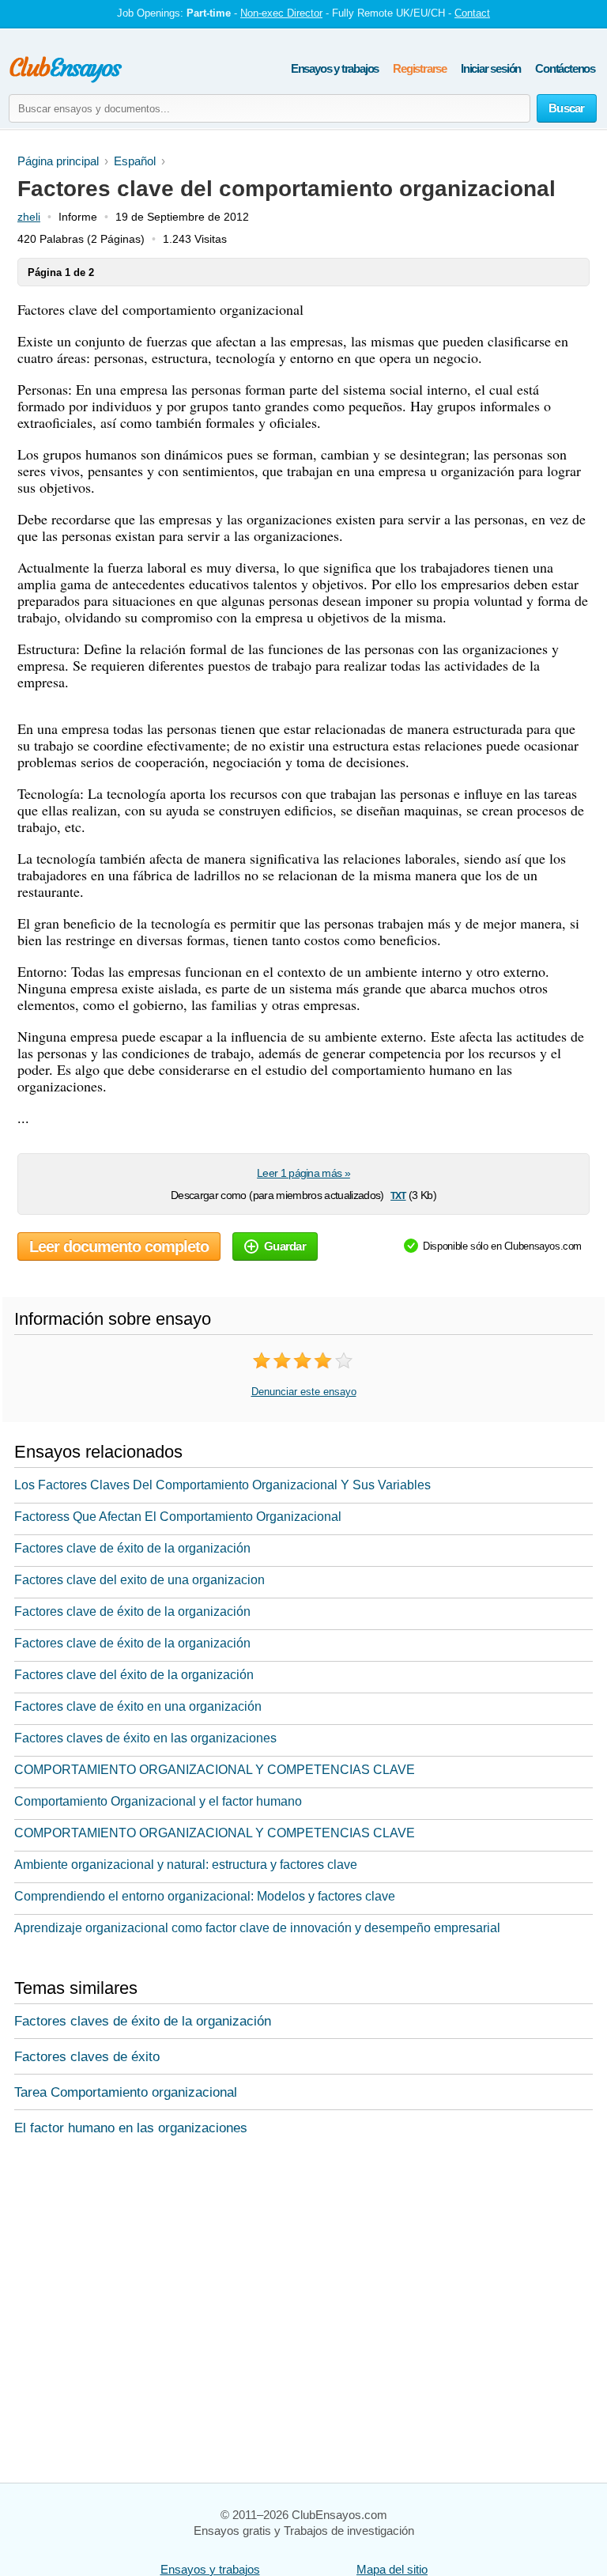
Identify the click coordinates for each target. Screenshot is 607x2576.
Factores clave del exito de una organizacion (139, 1580)
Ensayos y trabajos (335, 68)
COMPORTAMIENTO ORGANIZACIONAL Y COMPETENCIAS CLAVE (215, 1770)
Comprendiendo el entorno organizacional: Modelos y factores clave (205, 1896)
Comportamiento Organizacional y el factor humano (158, 1801)
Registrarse (420, 68)
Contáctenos (565, 68)
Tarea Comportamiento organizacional (126, 2092)
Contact (472, 13)
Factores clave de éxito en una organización (138, 1706)
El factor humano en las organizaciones (131, 2128)
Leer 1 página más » (303, 1173)
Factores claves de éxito (87, 2057)
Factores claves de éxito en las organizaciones (145, 1738)
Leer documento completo (119, 1246)
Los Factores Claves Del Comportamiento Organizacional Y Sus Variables (222, 1485)
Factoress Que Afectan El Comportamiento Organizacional (178, 1517)
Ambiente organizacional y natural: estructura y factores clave (186, 1865)
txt (398, 1195)
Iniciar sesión (491, 68)
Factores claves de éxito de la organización (143, 2021)
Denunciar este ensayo (304, 1392)
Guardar (285, 1246)
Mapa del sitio (392, 2569)
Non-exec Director (281, 13)
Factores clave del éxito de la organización (134, 1675)
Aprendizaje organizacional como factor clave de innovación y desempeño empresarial (257, 1928)
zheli (29, 217)
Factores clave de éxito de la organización (132, 1548)
